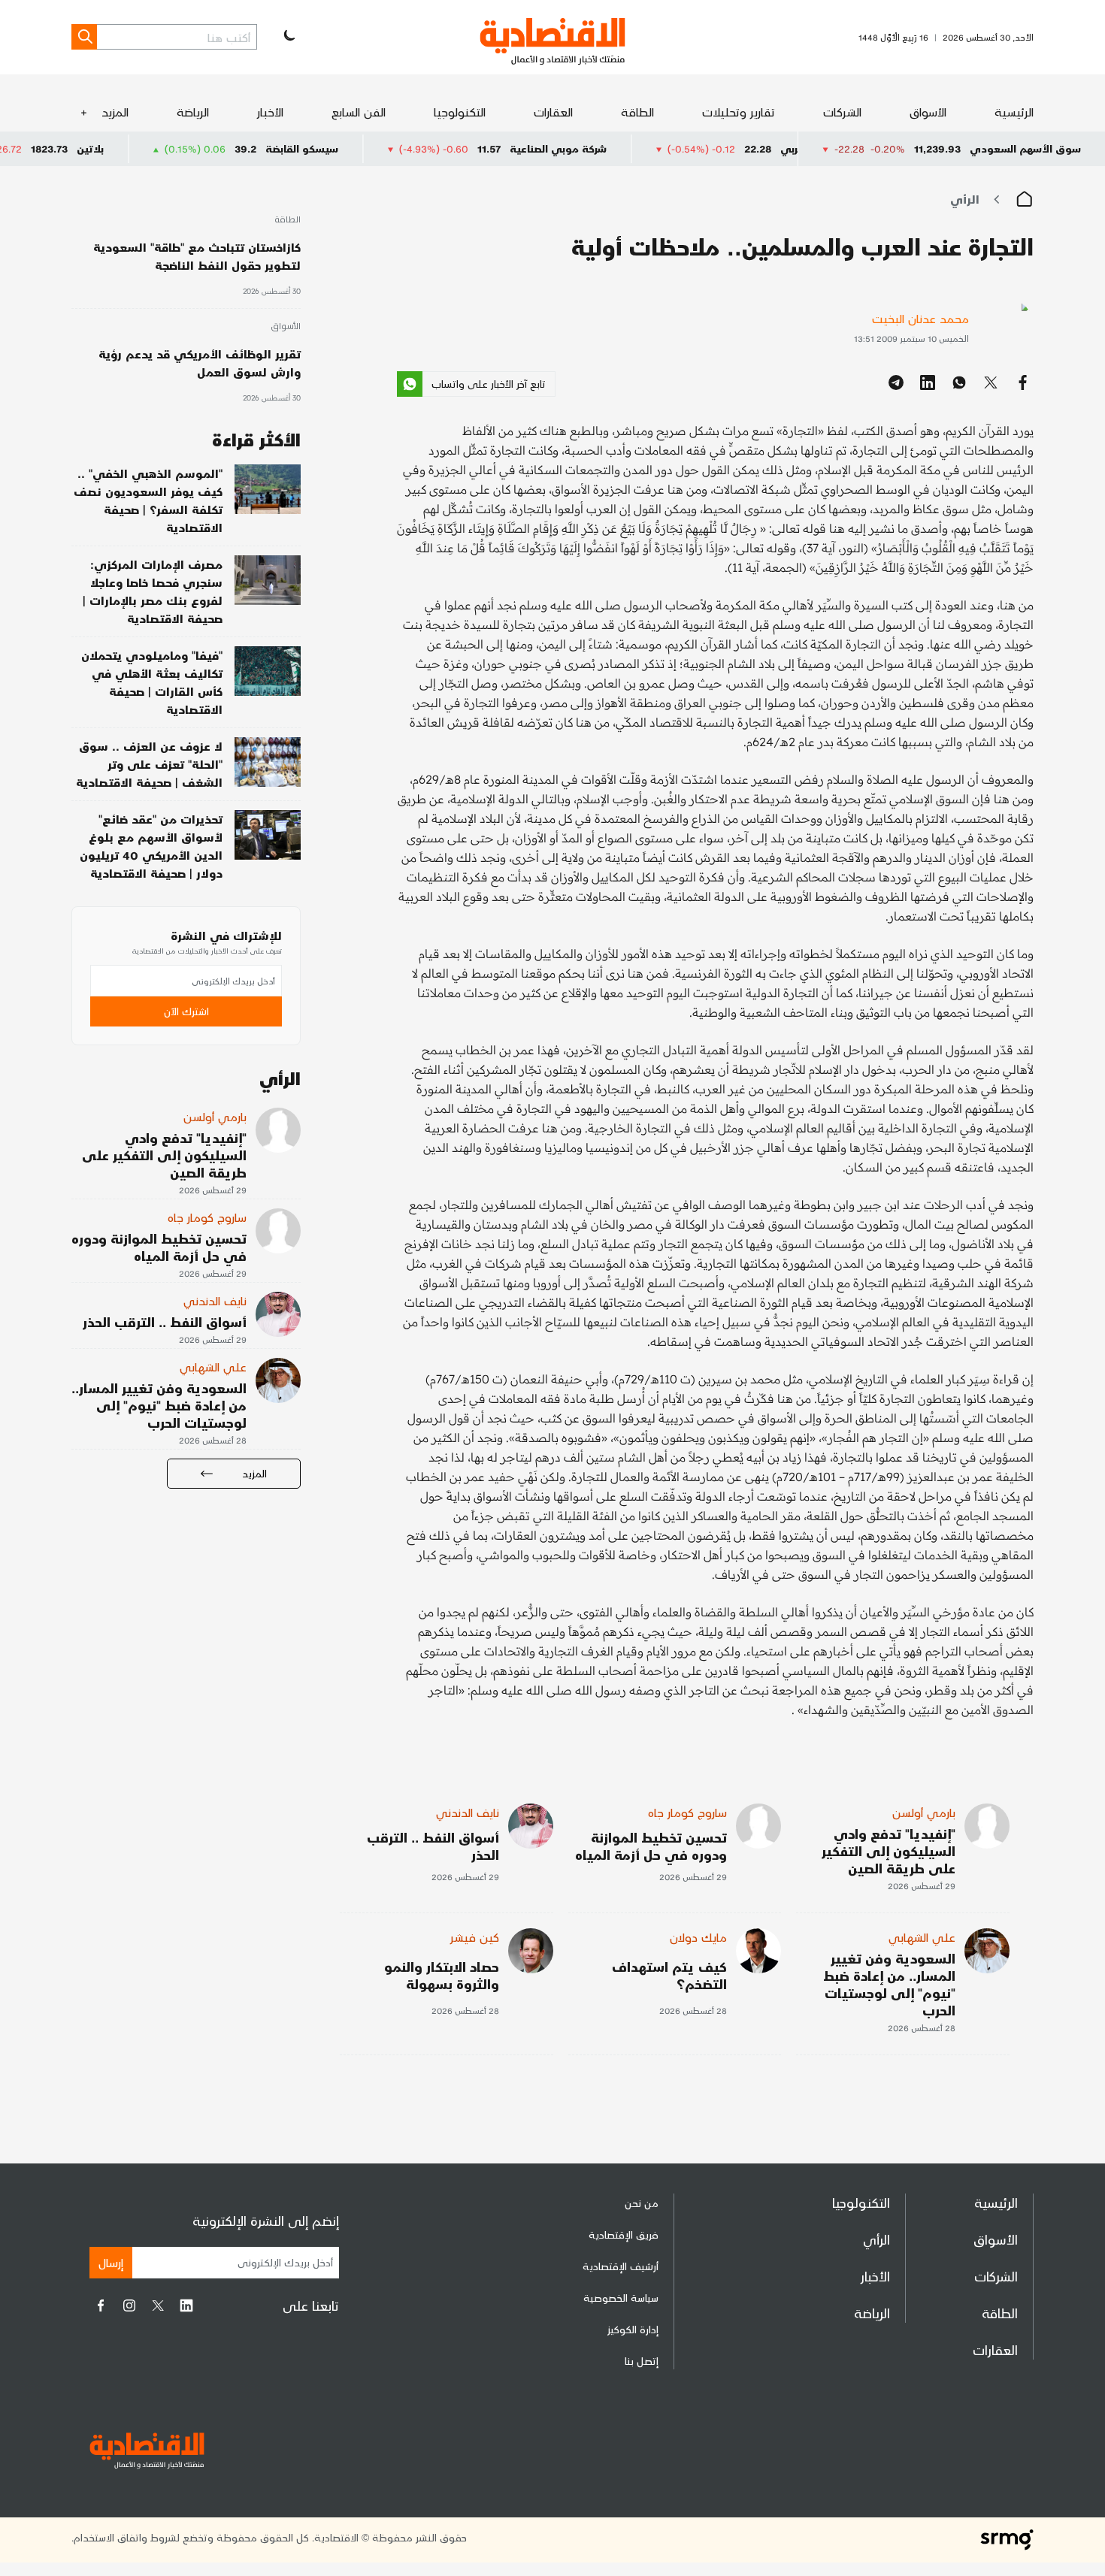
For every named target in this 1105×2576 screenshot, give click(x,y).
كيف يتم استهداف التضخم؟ (669, 1975)
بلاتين (166, 148)
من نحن (642, 2203)
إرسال (111, 2262)
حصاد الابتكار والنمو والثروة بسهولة (442, 1975)
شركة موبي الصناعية (634, 148)
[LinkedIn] (186, 2305)
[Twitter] (158, 2305)
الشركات (842, 112)
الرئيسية (1014, 112)
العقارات (553, 112)
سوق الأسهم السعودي (1025, 148)
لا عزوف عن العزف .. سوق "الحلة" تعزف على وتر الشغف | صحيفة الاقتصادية (149, 764)
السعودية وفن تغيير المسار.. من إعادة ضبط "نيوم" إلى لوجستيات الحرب (889, 1984)
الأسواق (928, 112)
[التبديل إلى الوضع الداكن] (288, 37)
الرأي (965, 199)
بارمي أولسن (924, 1812)
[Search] (84, 37)
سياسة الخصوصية (621, 2298)
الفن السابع (359, 112)
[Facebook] (101, 2305)
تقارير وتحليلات (739, 112)
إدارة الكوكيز (633, 2329)
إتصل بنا (642, 2361)
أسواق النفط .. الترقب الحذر (433, 1846)
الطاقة (637, 112)
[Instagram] (129, 2305)
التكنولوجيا (460, 112)
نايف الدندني (468, 1812)
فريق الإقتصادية (624, 2234)
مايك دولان (698, 1937)
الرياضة (193, 112)
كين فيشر (475, 1937)
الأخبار (270, 112)
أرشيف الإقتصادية (621, 2266)
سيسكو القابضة (378, 148)
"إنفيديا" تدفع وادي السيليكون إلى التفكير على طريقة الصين (889, 1850)
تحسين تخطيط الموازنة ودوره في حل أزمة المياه (651, 1846)
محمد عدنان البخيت (920, 318)
